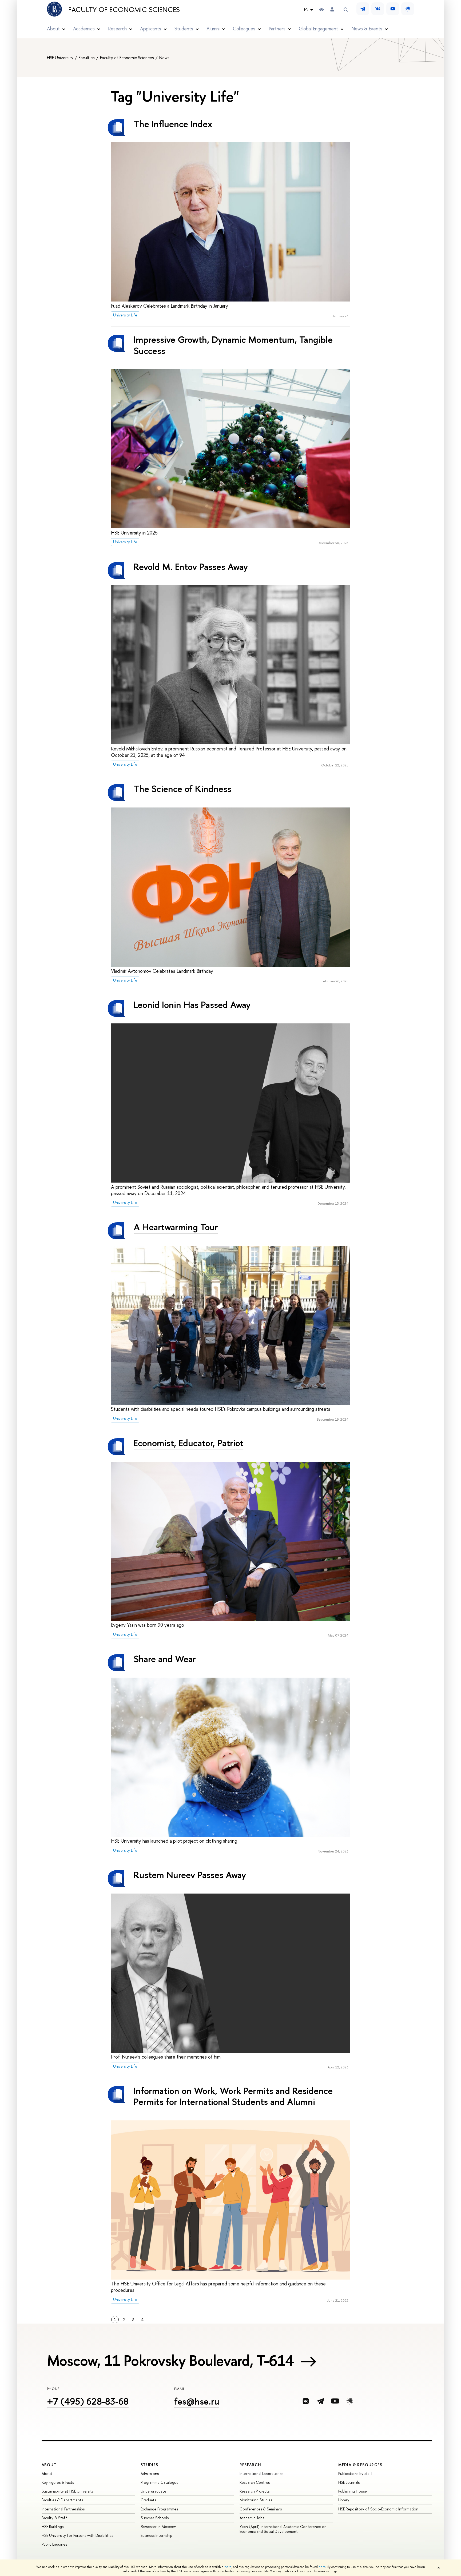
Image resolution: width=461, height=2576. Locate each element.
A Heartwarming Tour (176, 1227)
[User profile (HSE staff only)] (332, 9)
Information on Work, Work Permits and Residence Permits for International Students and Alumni (233, 2096)
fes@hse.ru (197, 2401)
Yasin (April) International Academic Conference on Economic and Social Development (283, 2529)
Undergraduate (153, 2491)
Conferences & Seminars (261, 2509)
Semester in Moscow (158, 2527)
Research (251, 2465)
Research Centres (255, 2482)
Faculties (87, 58)
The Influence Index (173, 124)
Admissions (150, 2473)
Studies (150, 2465)
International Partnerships (63, 2509)
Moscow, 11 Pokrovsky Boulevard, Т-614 (170, 2360)
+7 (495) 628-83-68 (88, 2401)
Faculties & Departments (62, 2500)
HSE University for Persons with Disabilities (77, 2535)
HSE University (61, 58)
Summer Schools (155, 2518)
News (164, 58)
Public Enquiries (54, 2544)
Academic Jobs (252, 2518)
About (49, 2465)
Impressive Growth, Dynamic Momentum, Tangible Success (233, 345)
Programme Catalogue (160, 2482)
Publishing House (353, 2491)
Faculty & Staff (54, 2518)
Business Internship (156, 2535)
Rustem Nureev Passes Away (190, 1875)
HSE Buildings (53, 2527)
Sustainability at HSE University (68, 2491)
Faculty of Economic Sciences (124, 10)
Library (344, 2500)
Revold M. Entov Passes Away (191, 567)
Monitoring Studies (256, 2500)
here (228, 2567)
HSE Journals (349, 2482)
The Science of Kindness (182, 789)
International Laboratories (261, 2473)
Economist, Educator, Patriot (188, 1443)
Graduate (149, 2500)
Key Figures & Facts (58, 2482)
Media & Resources (360, 2465)
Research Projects (255, 2491)
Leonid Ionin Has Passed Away (192, 1005)
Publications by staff (355, 2473)
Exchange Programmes (159, 2509)
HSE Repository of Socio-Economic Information (378, 2509)
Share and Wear (165, 1659)
